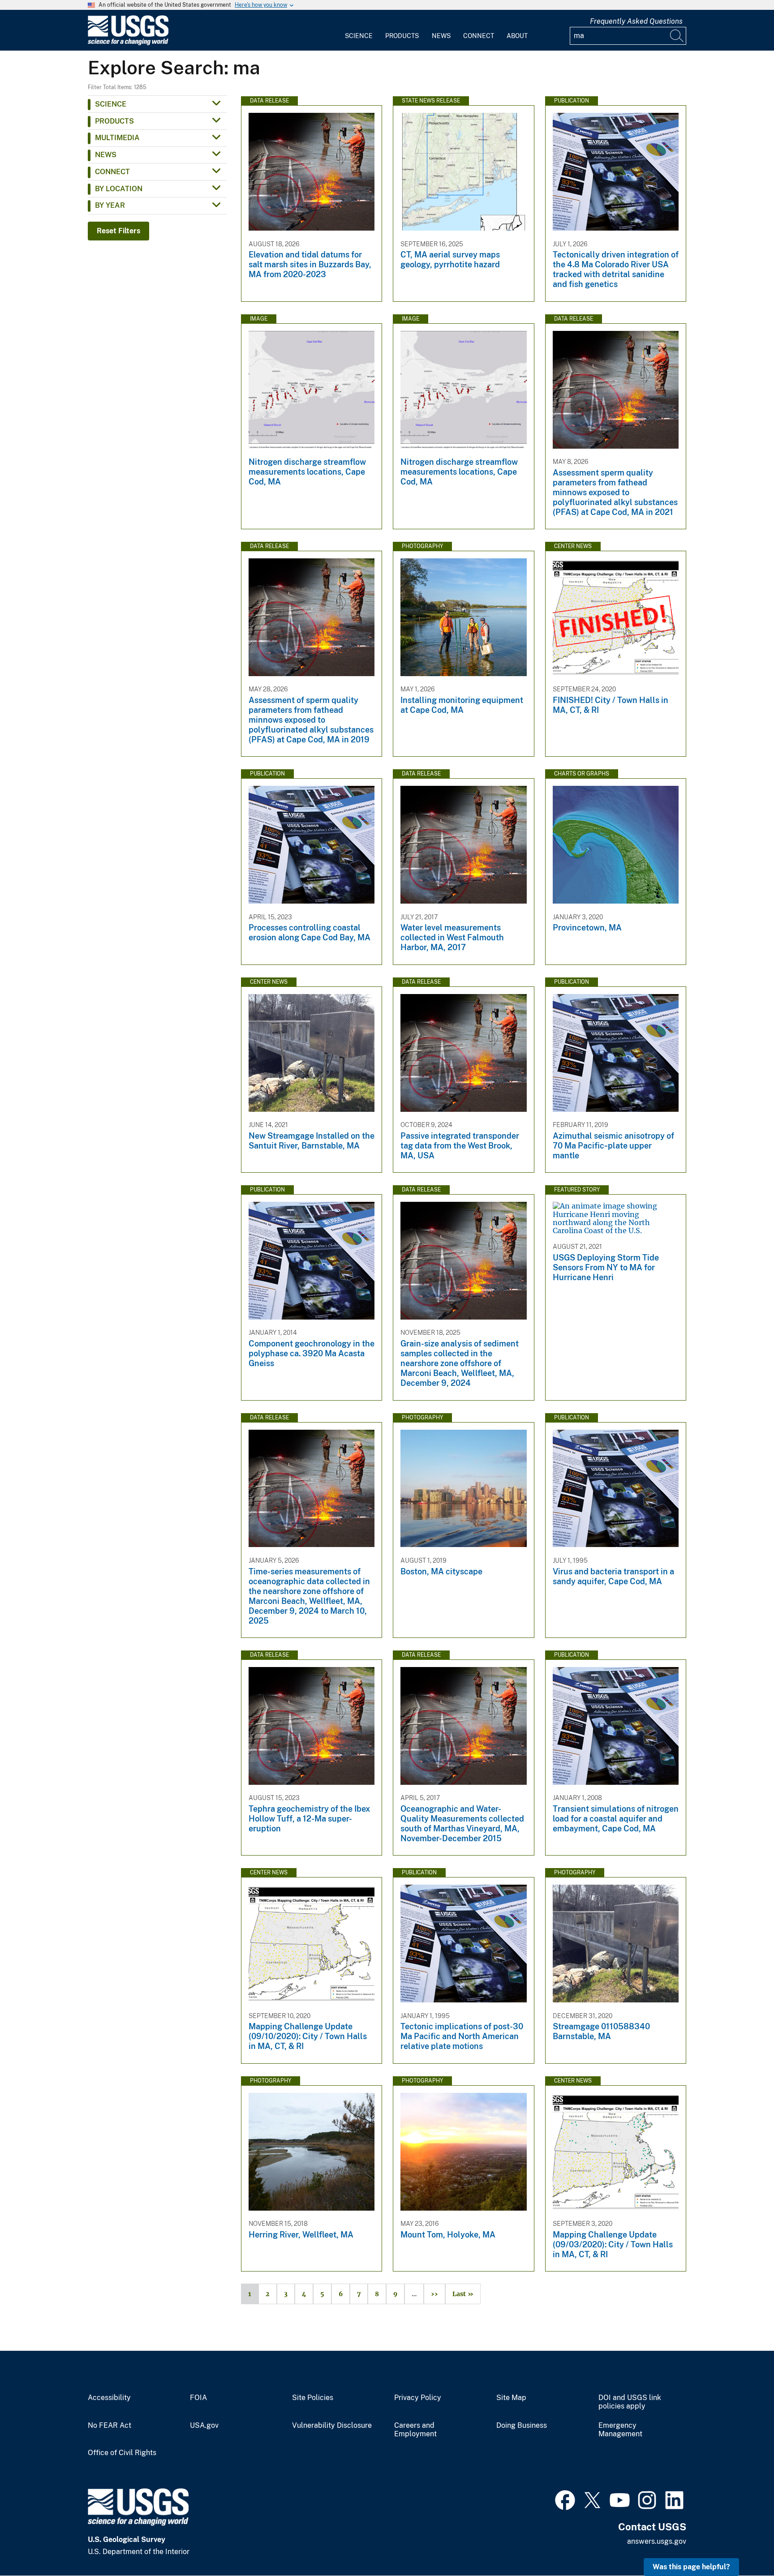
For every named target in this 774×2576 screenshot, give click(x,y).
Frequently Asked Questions (636, 21)
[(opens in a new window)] (565, 2499)
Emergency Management (620, 2430)
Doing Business (522, 2426)
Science (359, 36)
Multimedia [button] (117, 138)
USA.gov (204, 2426)
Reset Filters (118, 231)
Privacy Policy (418, 2398)
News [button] (106, 155)
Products (402, 36)
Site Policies (313, 2398)
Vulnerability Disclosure (332, 2426)
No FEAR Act (110, 2426)
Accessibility (109, 2398)
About (517, 36)
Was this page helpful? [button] (691, 2567)
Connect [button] (112, 172)
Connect (479, 36)
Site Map (511, 2398)
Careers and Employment (415, 2430)
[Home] (128, 43)
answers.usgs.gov (657, 2541)
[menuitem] (359, 30)
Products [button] (114, 121)
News (441, 36)
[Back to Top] (742, 2544)
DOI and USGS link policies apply (630, 2402)
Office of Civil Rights (122, 2453)
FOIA (198, 2398)
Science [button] (111, 104)
